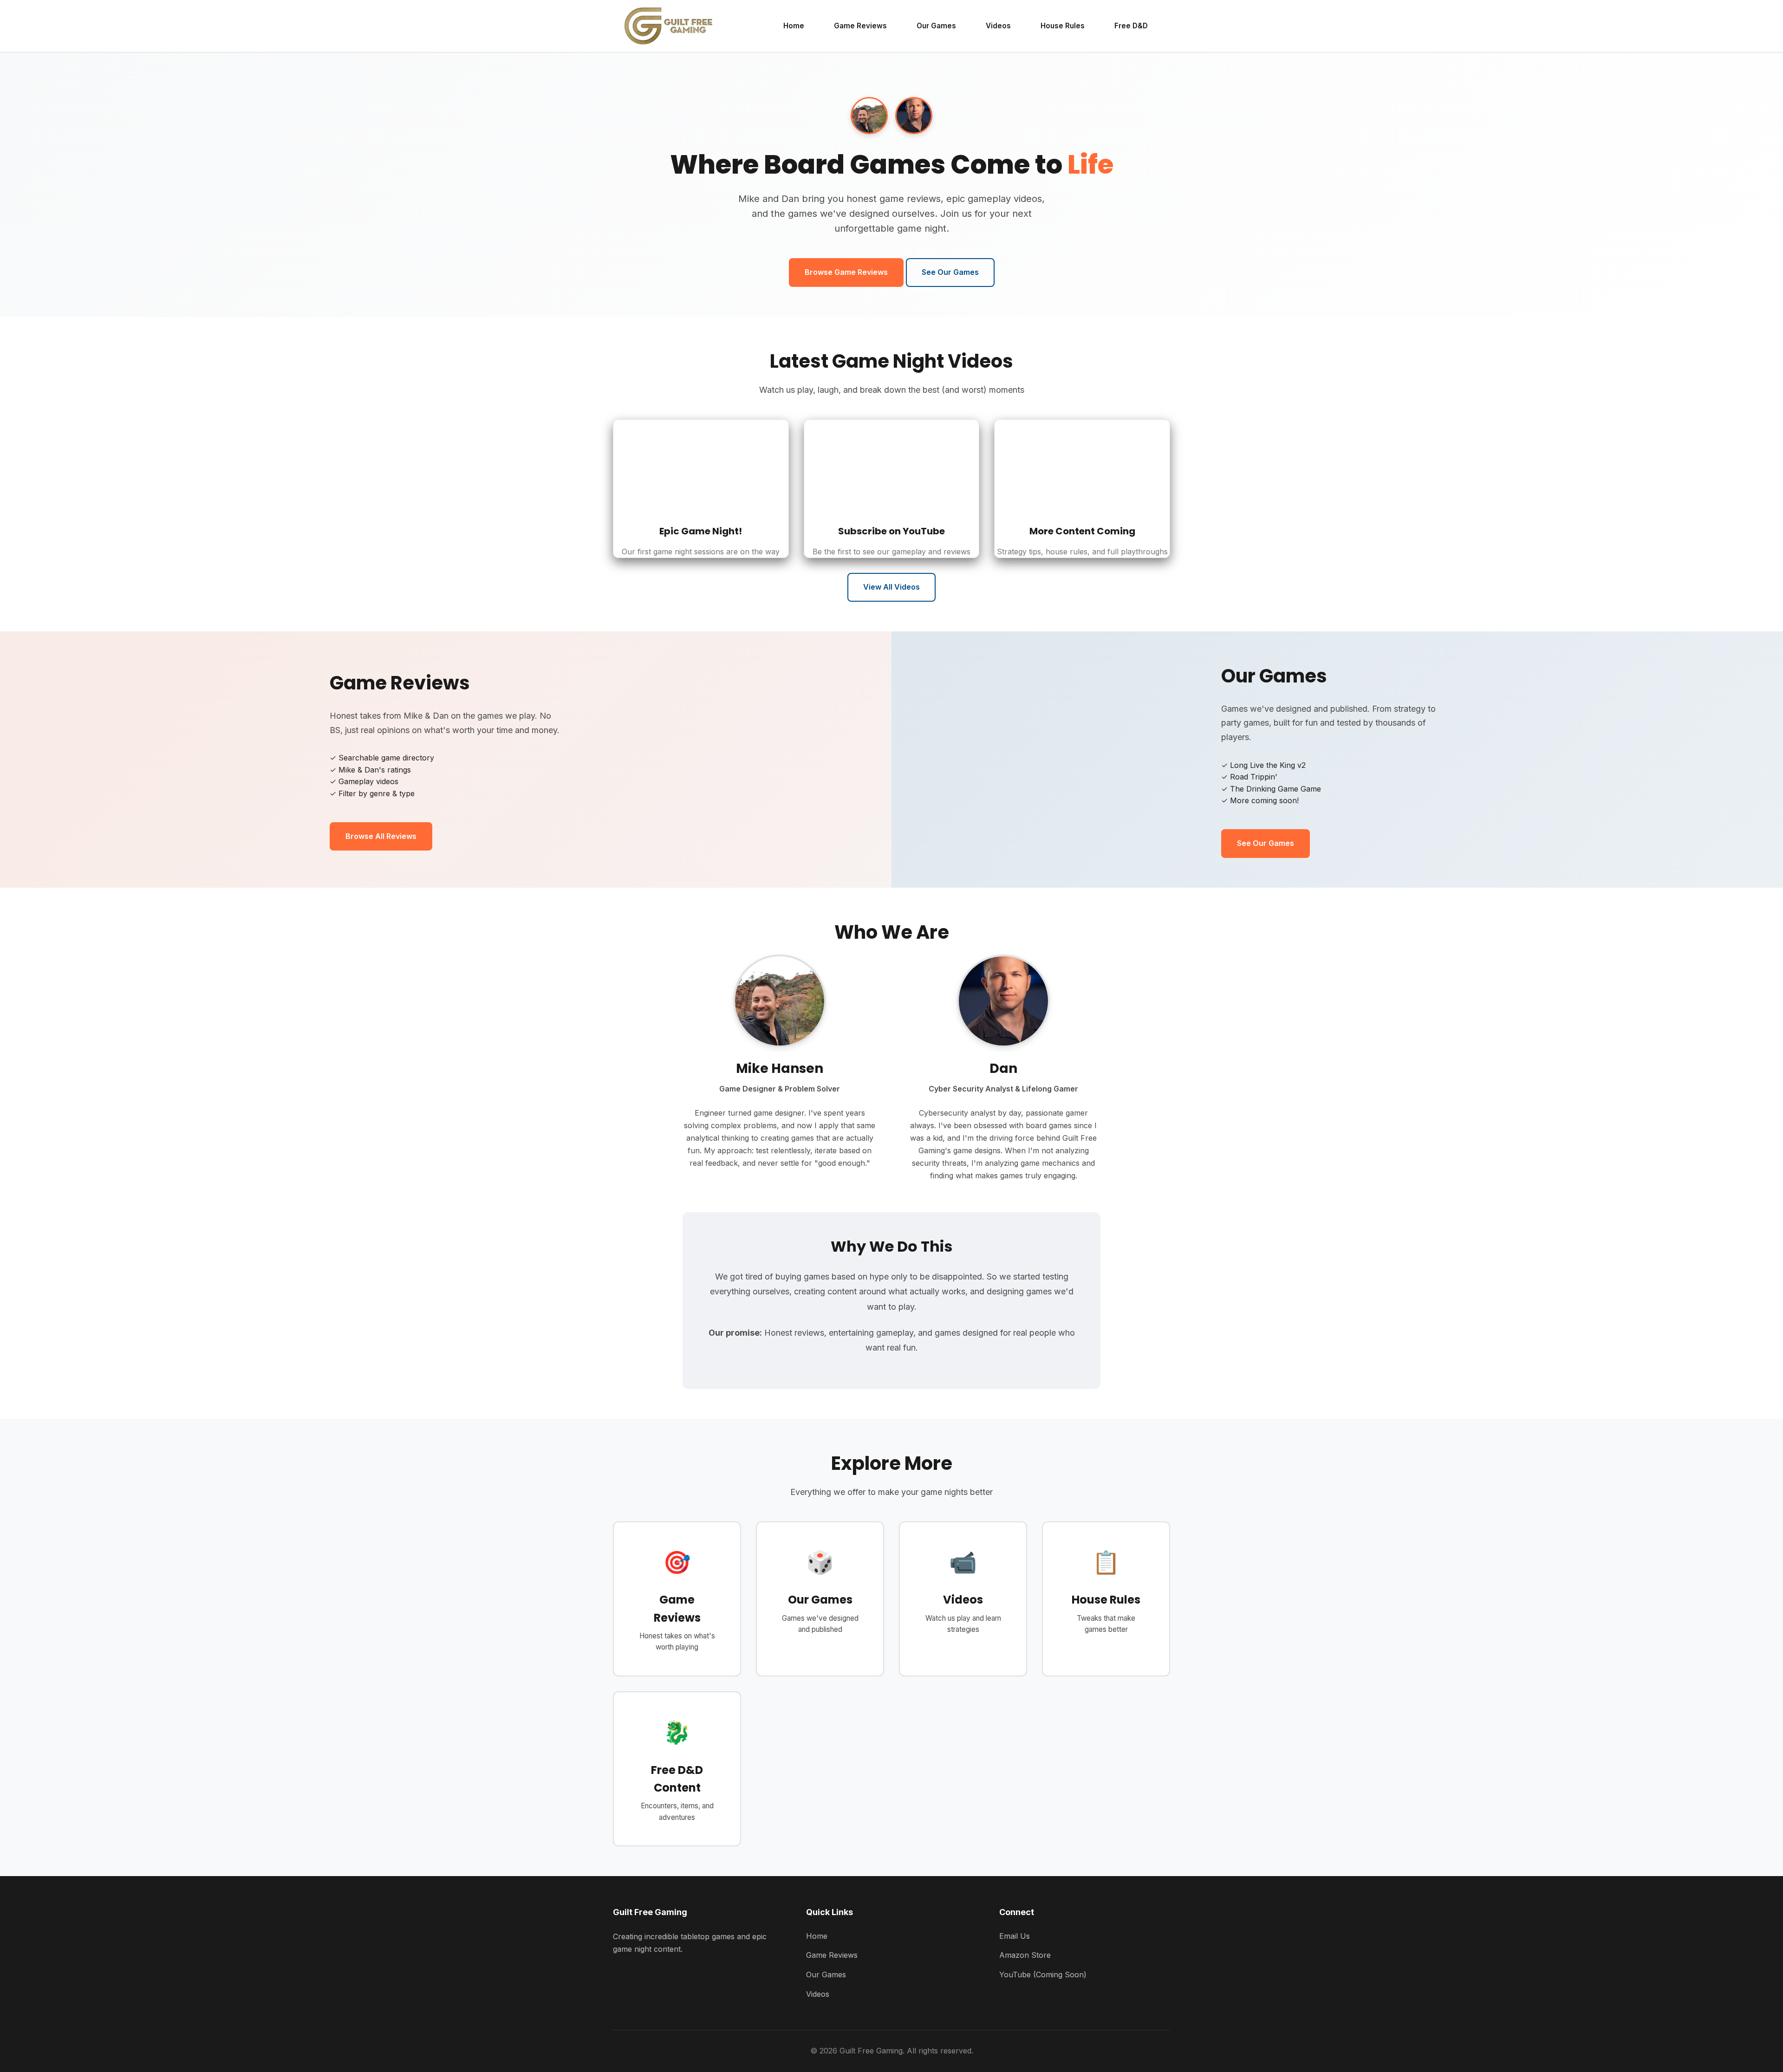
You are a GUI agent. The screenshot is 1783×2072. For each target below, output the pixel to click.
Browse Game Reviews (846, 272)
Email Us (1015, 1936)
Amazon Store (1025, 1955)
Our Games (936, 26)
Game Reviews (860, 26)
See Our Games (950, 272)
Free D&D (1131, 26)
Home (794, 26)
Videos (998, 26)
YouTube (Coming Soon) (1043, 1975)
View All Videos (891, 587)
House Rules (1063, 26)
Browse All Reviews (381, 836)
